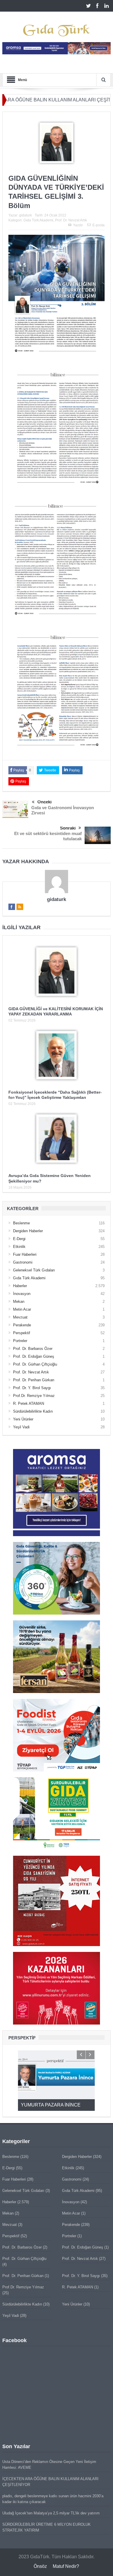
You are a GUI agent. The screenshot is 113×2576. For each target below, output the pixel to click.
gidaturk (25, 215)
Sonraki (68, 828)
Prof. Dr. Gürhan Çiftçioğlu (35, 1364)
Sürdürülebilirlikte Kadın (33, 1411)
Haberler (20, 1286)
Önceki (44, 802)
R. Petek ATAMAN (29, 1403)
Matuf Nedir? (66, 2566)
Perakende (22, 1325)
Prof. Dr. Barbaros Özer (33, 1349)
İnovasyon (22, 1294)
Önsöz (40, 2566)
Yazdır (78, 225)
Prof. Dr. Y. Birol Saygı (32, 1388)
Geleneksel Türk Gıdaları (34, 1270)
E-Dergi (19, 1239)
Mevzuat (20, 1317)
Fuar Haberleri (25, 1254)
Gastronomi (23, 1262)
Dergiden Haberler (28, 1231)
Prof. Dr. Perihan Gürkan (34, 1380)
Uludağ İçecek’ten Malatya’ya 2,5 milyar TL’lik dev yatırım (51, 2513)
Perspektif (22, 1333)
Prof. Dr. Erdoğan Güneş (34, 1356)
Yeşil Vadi (21, 1427)
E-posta (99, 225)
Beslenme (21, 1223)
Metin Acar (22, 1309)
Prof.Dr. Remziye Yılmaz (34, 1396)
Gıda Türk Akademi (38, 220)
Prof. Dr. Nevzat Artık (71, 220)
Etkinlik (19, 1247)
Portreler (20, 1341)
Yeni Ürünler (23, 1419)
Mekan (19, 1302)
